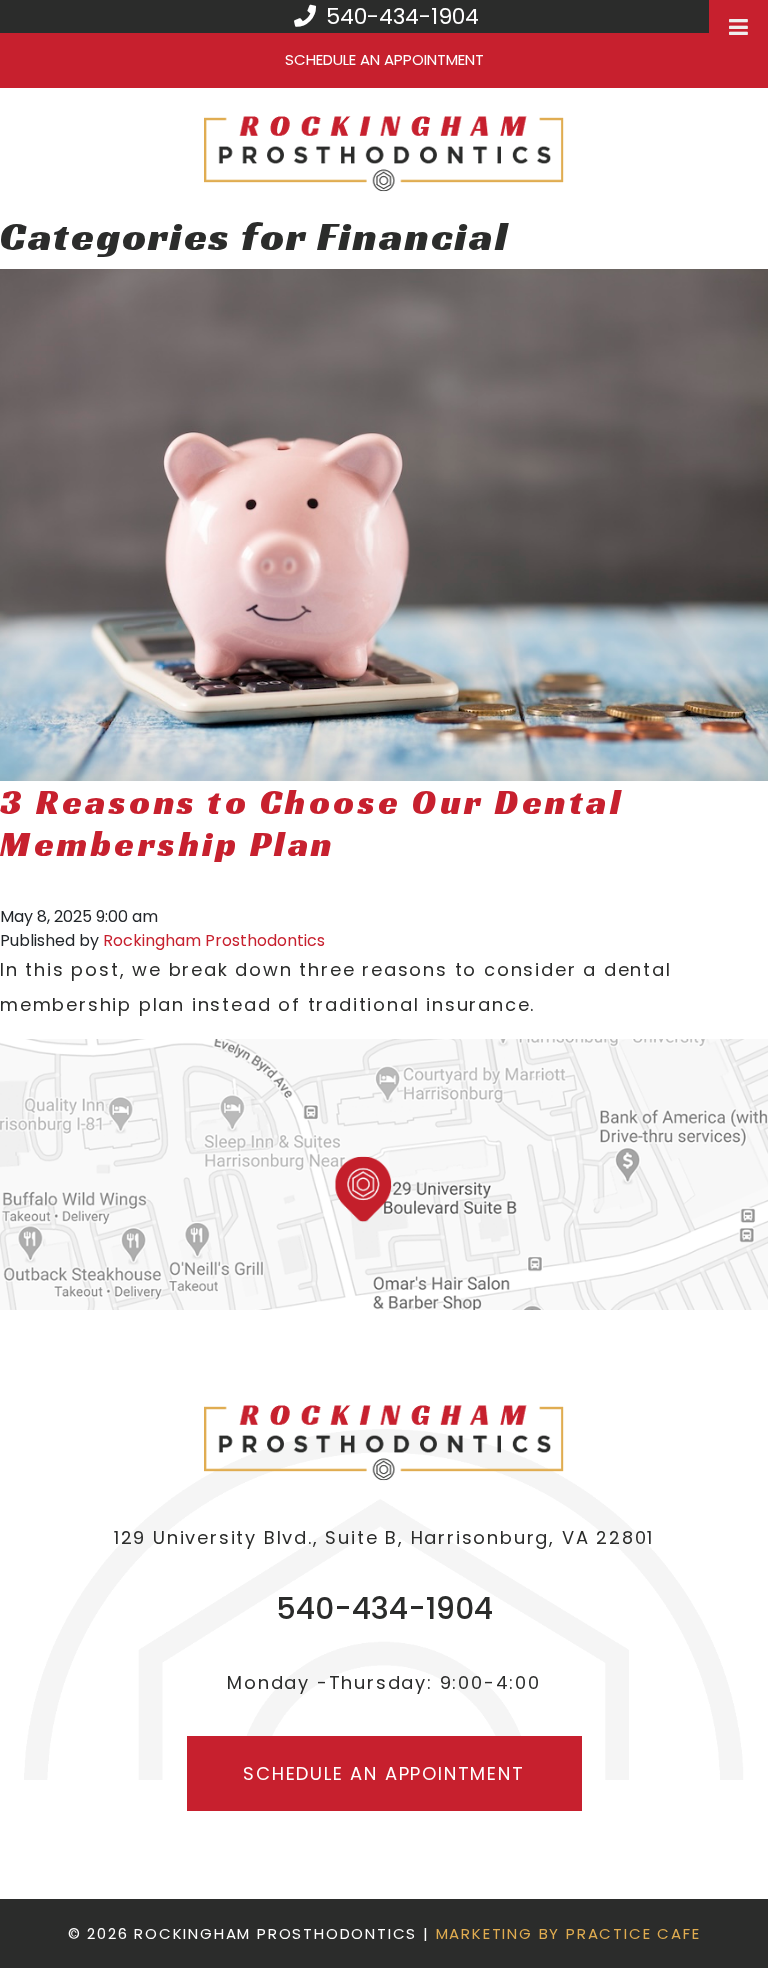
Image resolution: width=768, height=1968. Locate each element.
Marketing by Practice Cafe (568, 1933)
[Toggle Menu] (738, 27)
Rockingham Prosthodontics (214, 940)
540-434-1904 (399, 16)
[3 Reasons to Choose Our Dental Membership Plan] (384, 523)
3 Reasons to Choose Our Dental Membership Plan (311, 823)
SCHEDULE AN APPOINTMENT (384, 59)
